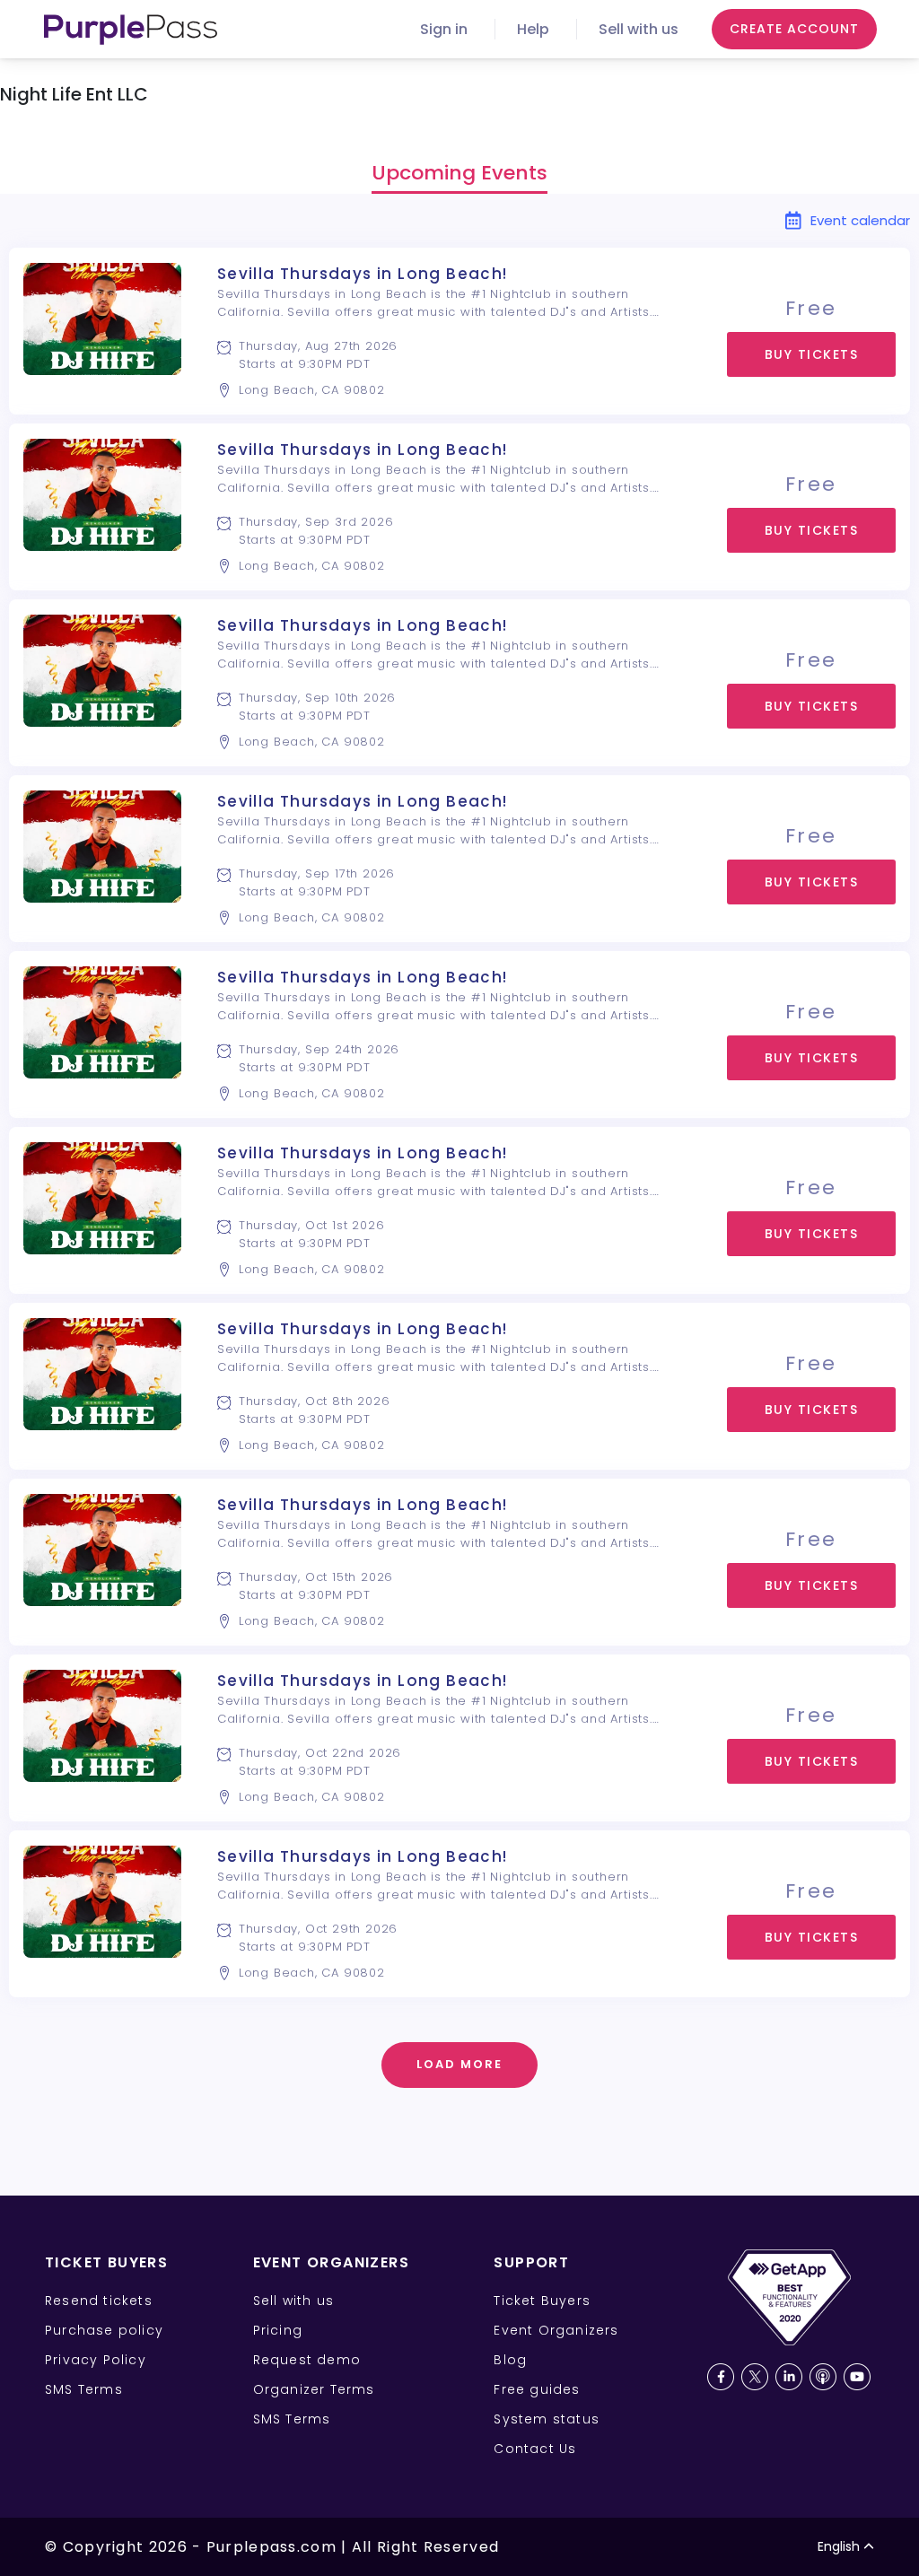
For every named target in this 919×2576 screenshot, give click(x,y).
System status (547, 2419)
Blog (510, 2360)
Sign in (444, 29)
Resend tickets (99, 2301)
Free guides (537, 2389)
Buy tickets (812, 354)
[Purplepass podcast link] (823, 2377)
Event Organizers (556, 2330)
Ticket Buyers (542, 2301)
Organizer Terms (314, 2389)
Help (533, 29)
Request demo (307, 2360)
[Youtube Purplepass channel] (857, 2377)
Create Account (794, 29)
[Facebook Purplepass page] (721, 2377)
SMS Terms (84, 2389)
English (839, 2546)
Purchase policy (104, 2330)
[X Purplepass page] (755, 2377)
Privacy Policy (96, 2360)
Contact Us (535, 2449)
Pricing (278, 2330)
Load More (459, 2064)
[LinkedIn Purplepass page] (789, 2377)
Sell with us (639, 29)
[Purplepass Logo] (131, 30)
